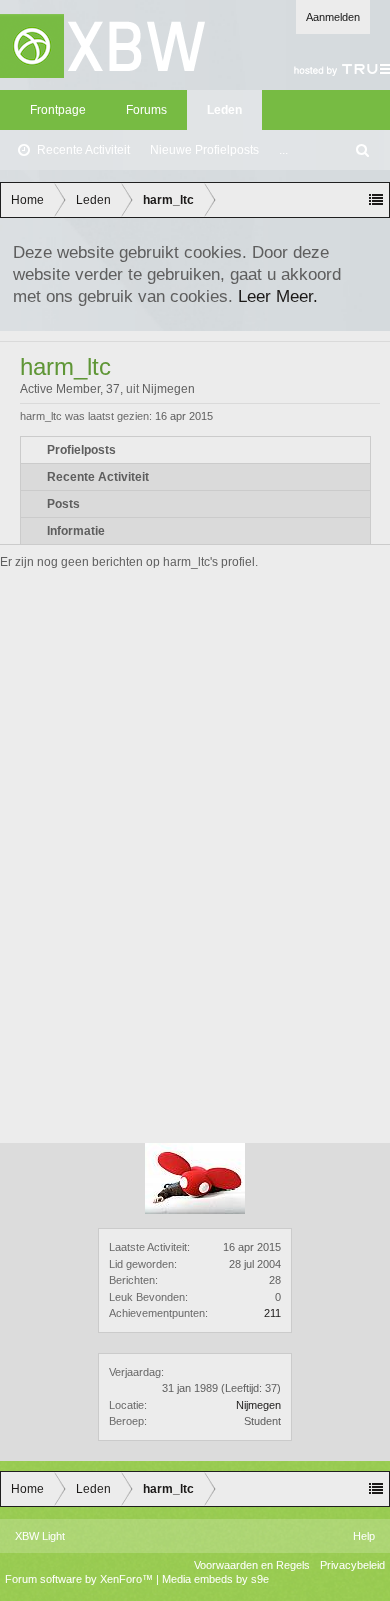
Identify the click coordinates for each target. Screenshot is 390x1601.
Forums (146, 110)
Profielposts (81, 450)
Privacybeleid (352, 1565)
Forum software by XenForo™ (80, 1579)
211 (272, 1313)
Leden (224, 110)
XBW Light (40, 1536)
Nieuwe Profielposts (204, 150)
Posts (63, 504)
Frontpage (58, 110)
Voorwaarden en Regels (252, 1565)
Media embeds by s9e (215, 1579)
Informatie (76, 531)
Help (364, 1536)
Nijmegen (258, 1405)
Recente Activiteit (83, 150)
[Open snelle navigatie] (376, 200)
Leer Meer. (278, 296)
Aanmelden (333, 17)
